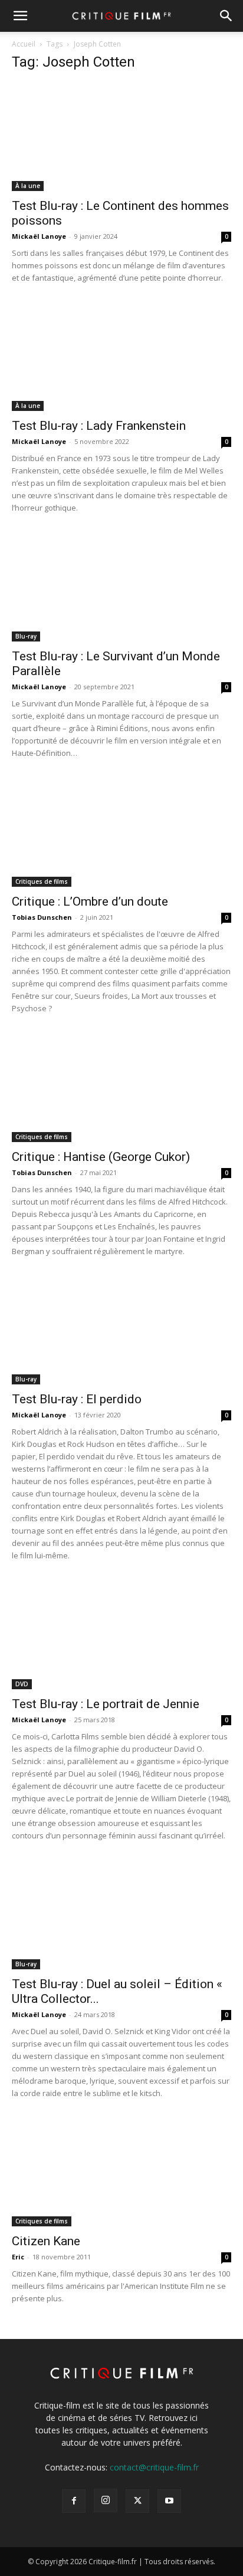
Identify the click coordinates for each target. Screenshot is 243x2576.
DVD (22, 1684)
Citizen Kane (46, 2241)
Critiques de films (42, 881)
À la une (28, 186)
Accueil (24, 44)
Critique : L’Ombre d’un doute (90, 902)
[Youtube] (169, 2501)
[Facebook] (74, 2501)
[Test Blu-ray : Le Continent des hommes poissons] (121, 137)
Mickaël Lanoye (39, 236)
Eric (18, 2257)
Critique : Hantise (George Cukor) (101, 1157)
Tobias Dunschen (42, 917)
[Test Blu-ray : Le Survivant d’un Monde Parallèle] (121, 587)
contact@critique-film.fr (154, 2467)
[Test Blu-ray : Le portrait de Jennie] (121, 1635)
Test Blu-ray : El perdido (77, 1399)
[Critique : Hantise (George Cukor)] (121, 1088)
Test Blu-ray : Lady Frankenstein (99, 426)
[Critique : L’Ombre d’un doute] (121, 833)
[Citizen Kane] (121, 2173)
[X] (137, 2501)
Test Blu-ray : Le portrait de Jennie (106, 1704)
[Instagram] (106, 2501)
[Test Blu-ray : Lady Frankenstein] (121, 357)
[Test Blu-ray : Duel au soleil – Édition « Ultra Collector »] (121, 1915)
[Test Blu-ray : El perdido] (121, 1331)
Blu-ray (26, 636)
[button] (20, 16)
